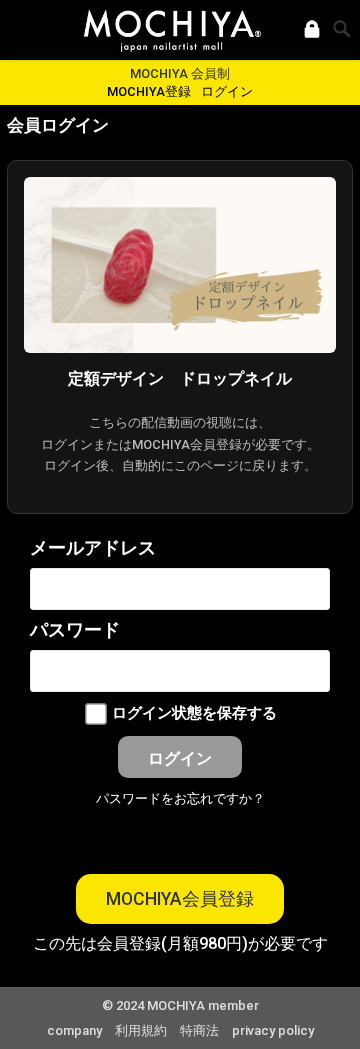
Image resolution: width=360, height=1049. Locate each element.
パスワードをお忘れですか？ (180, 798)
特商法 (199, 1030)
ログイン (227, 91)
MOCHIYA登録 (149, 91)
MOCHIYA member (203, 1005)
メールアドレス (93, 548)
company (74, 1030)
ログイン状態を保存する (194, 714)
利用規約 (141, 1030)
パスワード (75, 630)
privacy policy (273, 1030)
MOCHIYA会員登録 (180, 899)
